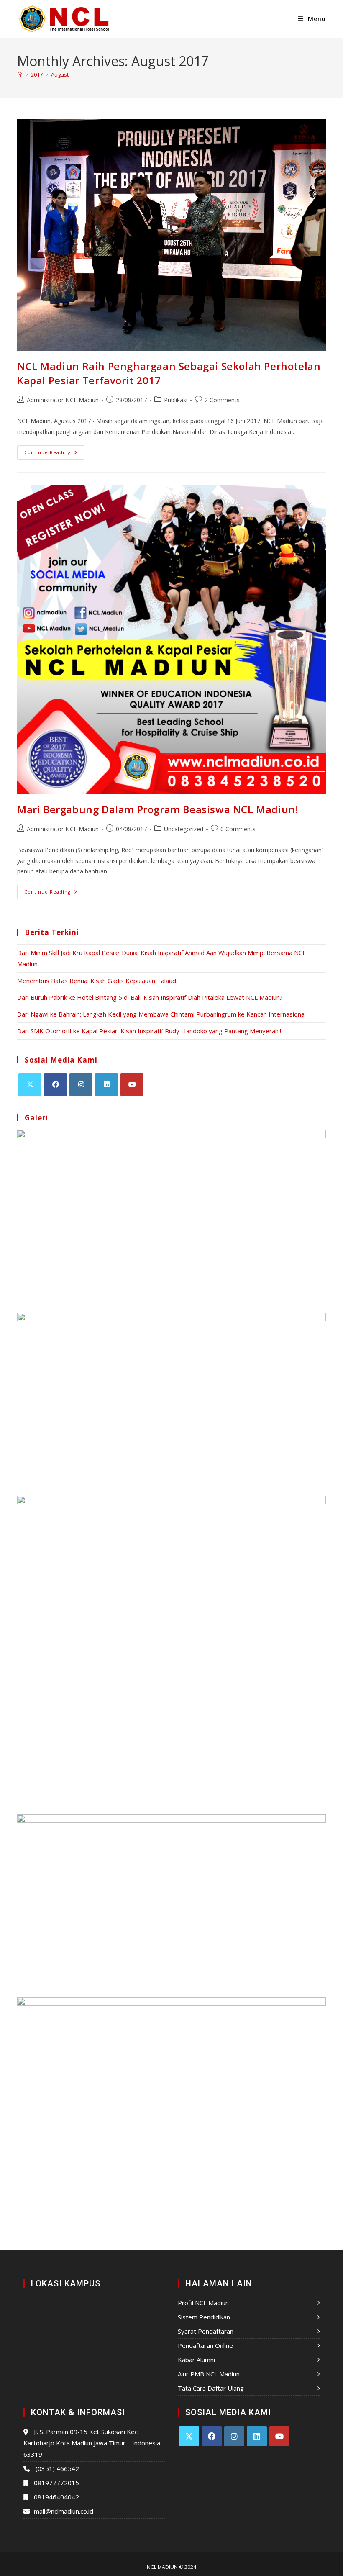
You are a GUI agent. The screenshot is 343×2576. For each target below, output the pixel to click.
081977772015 (56, 2483)
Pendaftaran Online (205, 2345)
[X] (30, 1085)
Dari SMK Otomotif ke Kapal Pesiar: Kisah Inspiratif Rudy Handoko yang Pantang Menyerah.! (149, 1031)
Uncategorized (184, 829)
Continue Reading (54, 450)
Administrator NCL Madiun (63, 400)
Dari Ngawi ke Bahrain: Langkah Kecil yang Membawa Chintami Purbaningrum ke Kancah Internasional (161, 1014)
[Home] (20, 74)
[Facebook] (55, 1085)
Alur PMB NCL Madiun (209, 2374)
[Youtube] (132, 1085)
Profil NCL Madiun (203, 2303)
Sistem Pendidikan (204, 2317)
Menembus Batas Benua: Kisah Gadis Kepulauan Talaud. (97, 981)
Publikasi (176, 400)
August (60, 74)
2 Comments (222, 400)
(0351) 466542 (57, 2468)
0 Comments (238, 829)
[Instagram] (81, 1085)
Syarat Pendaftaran (206, 2331)
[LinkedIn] (106, 1085)
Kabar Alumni (196, 2360)
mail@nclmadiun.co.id (64, 2511)
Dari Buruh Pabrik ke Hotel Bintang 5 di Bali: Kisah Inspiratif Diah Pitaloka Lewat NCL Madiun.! (150, 997)
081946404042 (56, 2497)
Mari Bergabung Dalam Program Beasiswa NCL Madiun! (158, 809)
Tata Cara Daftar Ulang (211, 2388)
